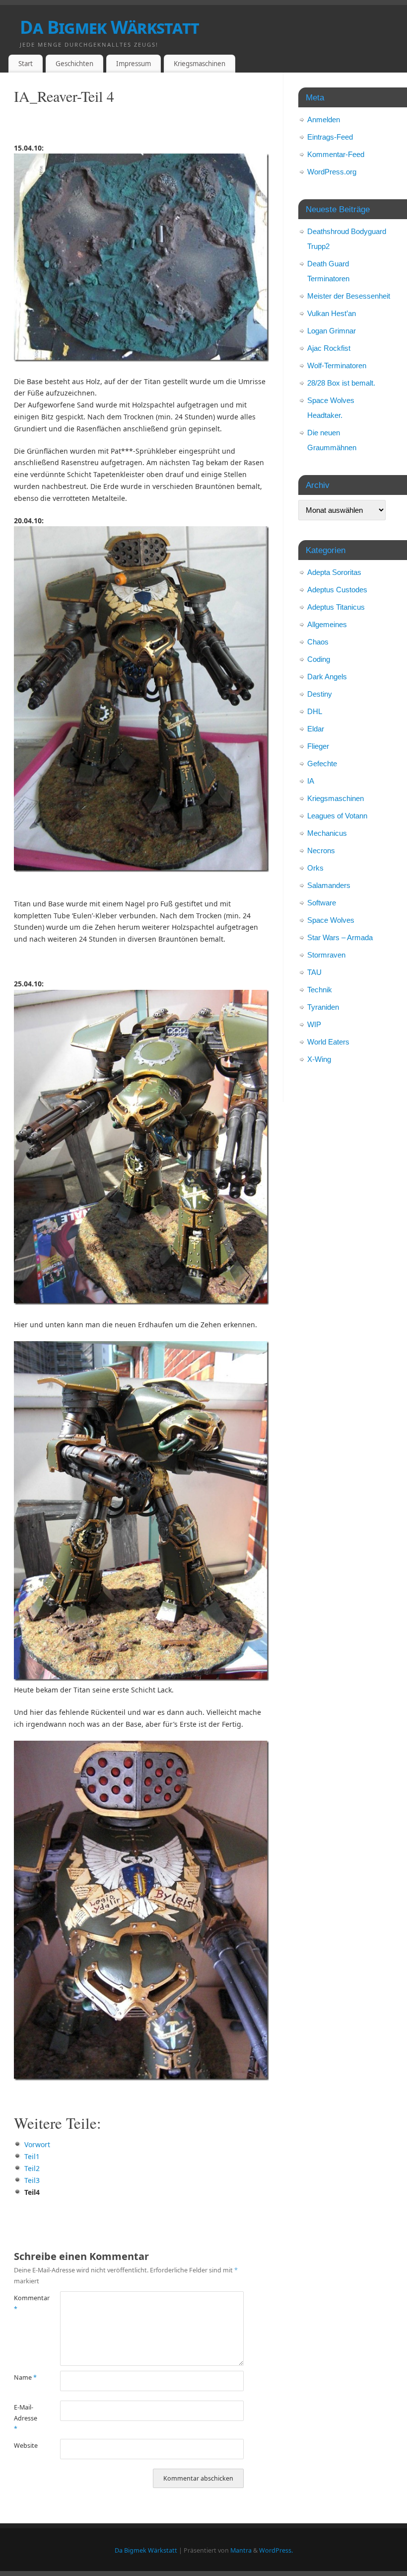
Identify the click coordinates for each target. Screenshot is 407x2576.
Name (25, 2377)
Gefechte (322, 764)
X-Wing (319, 1059)
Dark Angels (327, 677)
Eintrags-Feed (330, 137)
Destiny (320, 694)
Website (25, 2446)
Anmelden (324, 120)
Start (26, 64)
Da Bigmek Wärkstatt (109, 27)
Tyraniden (323, 1007)
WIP (314, 1024)
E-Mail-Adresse (25, 2418)
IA (311, 781)
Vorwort (37, 2144)
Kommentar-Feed (336, 154)
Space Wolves (331, 920)
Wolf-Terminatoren (337, 365)
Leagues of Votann (337, 816)
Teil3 (32, 2180)
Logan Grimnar (332, 331)
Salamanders (329, 885)
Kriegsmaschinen (200, 64)
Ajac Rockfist (329, 348)
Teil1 (32, 2156)
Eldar (316, 729)
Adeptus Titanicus (336, 607)
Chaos (318, 642)
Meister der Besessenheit (349, 296)
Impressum (134, 64)
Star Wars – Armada (340, 937)
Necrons (321, 850)
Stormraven (326, 955)
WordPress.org (332, 172)
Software (322, 903)
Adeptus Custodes (337, 590)
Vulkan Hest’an (332, 313)
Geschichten (74, 64)
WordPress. (276, 2550)
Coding (319, 659)
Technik (320, 990)
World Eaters (328, 1042)
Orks (315, 868)
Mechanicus (327, 833)
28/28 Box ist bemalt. (341, 383)
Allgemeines (327, 624)
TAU (314, 972)
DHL (315, 711)
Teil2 (32, 2168)
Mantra (241, 2550)
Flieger (318, 746)
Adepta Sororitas (334, 572)
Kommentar (25, 2303)
